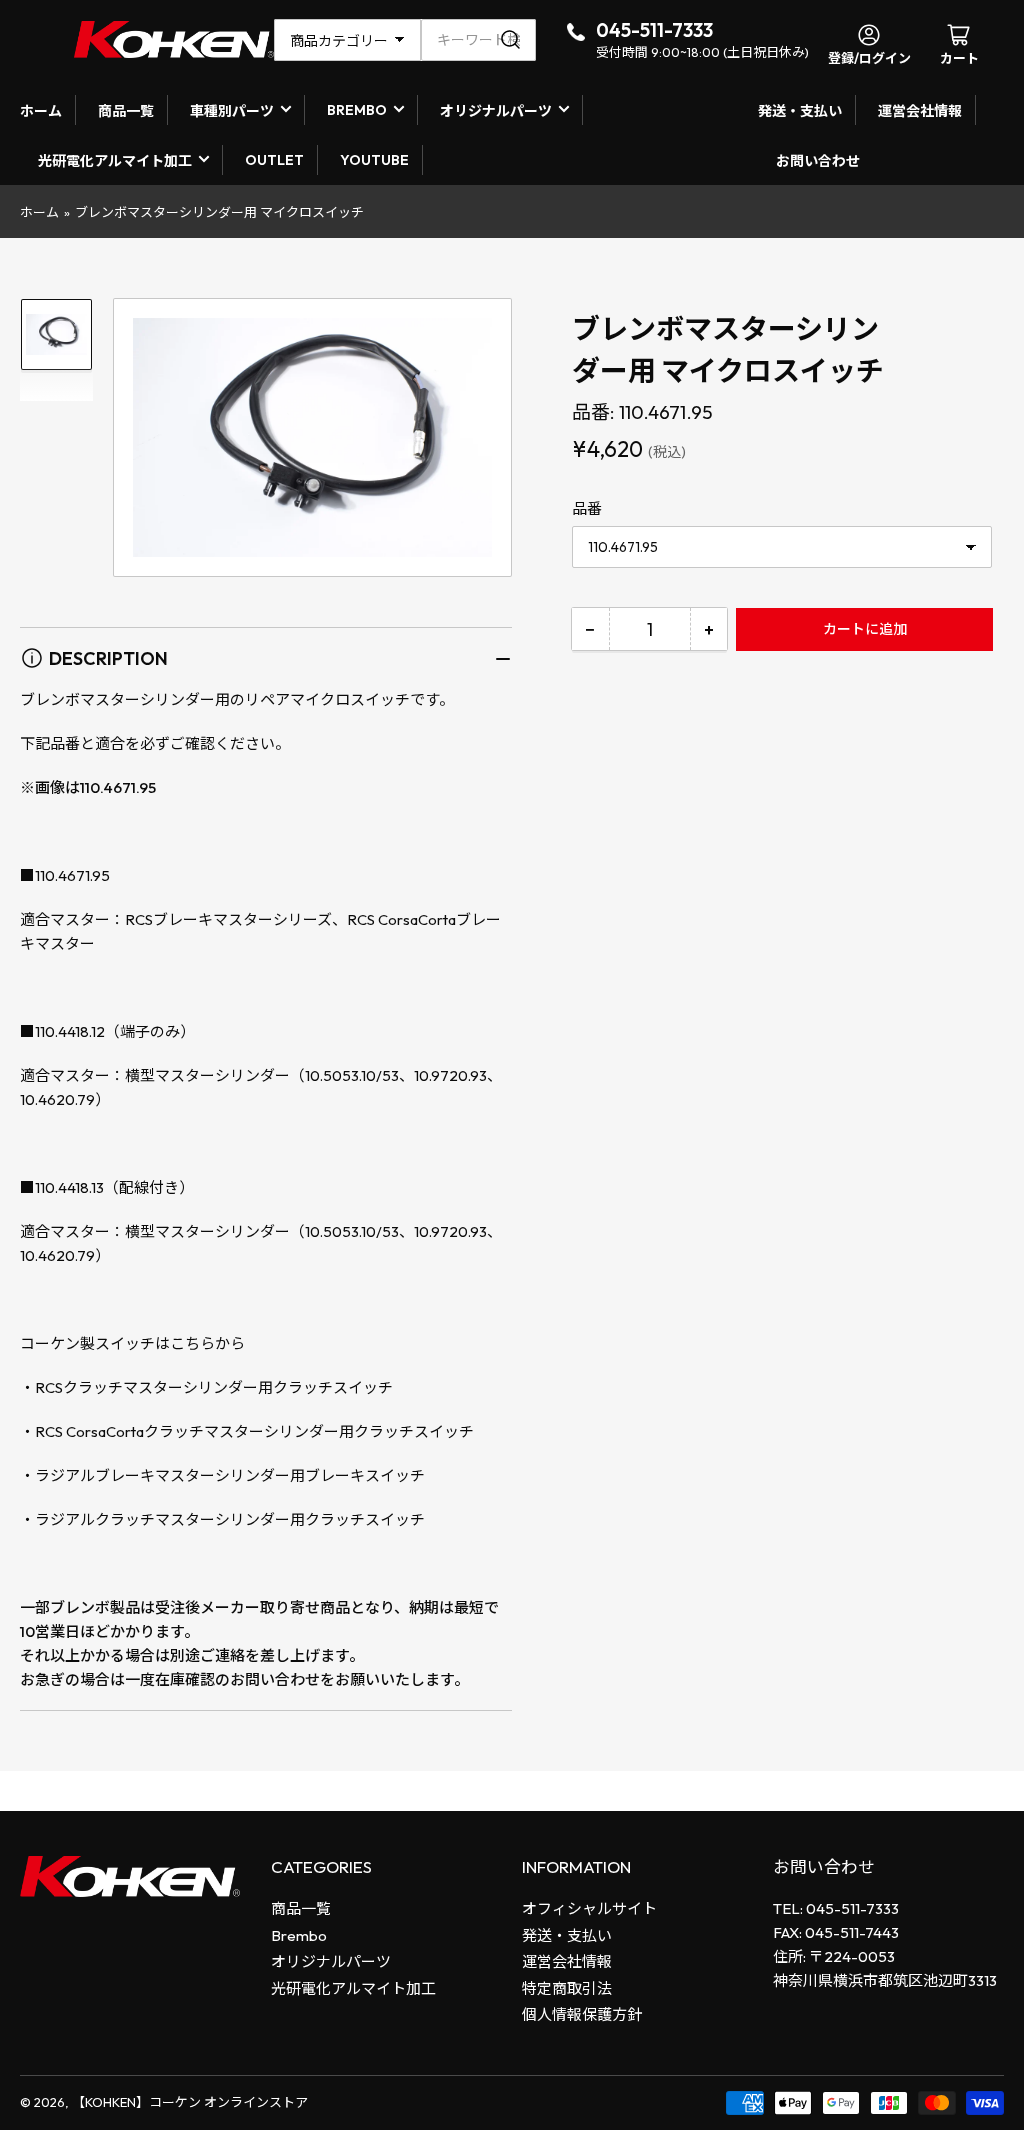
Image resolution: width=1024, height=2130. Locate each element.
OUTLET (274, 160)
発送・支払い (800, 111)
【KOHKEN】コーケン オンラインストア (190, 2102)
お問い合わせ (818, 161)
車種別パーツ (232, 111)
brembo (357, 110)
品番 (587, 508)
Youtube (374, 160)
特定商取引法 (567, 1988)
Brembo (299, 1935)
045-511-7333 (654, 30)
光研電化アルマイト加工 (115, 161)
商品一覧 (126, 111)
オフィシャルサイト (589, 1908)
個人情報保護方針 (582, 2014)
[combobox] (478, 40)
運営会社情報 (920, 111)
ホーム (41, 111)
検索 (513, 40)
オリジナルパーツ (496, 111)
